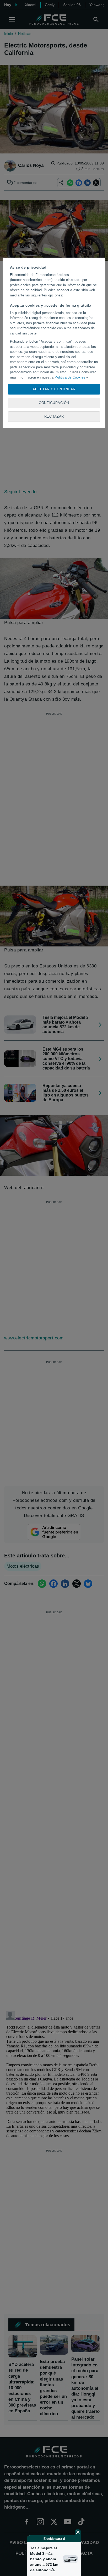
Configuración (54, 403)
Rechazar (54, 416)
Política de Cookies (70, 377)
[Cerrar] (78, 2532)
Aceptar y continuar (54, 389)
